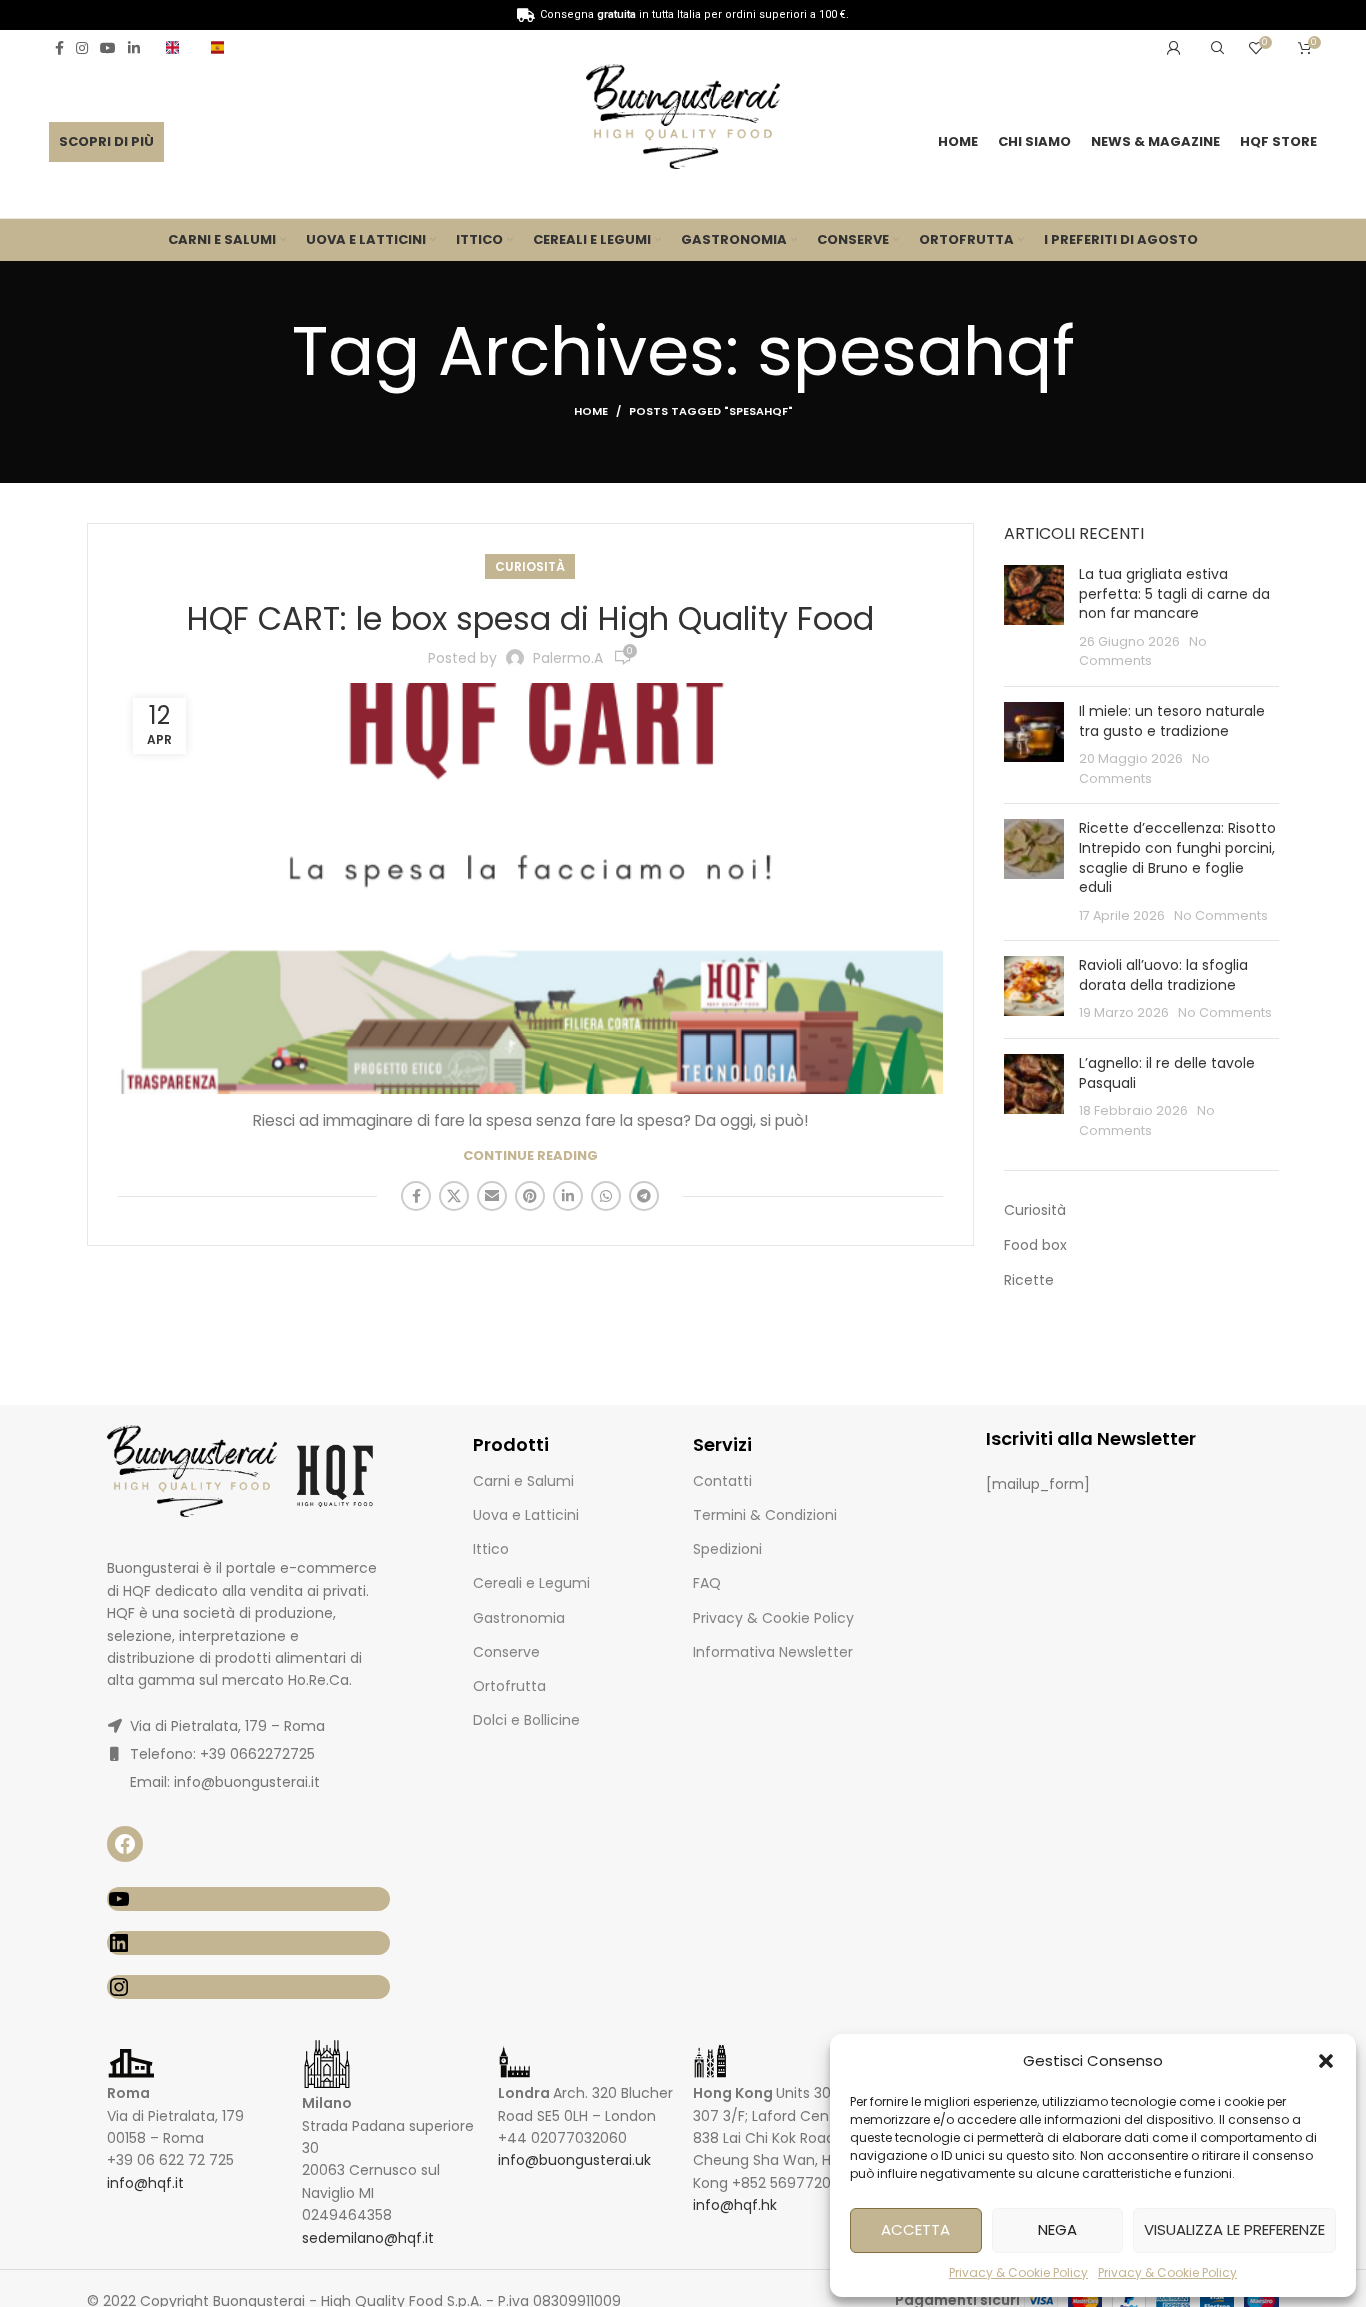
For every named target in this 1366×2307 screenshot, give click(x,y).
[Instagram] (248, 1987)
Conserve (506, 1652)
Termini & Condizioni (765, 1515)
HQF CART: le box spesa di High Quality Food (530, 618)
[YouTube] (248, 1899)
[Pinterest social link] (530, 1196)
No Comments (1221, 915)
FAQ (707, 1583)
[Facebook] (125, 1844)
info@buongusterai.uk (574, 2160)
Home (591, 411)
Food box (1035, 1245)
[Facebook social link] (59, 48)
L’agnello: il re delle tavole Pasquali (1167, 1073)
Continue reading (530, 1155)
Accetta (915, 2229)
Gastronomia (519, 1618)
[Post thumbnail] (1034, 618)
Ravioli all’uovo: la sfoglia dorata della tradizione (1163, 975)
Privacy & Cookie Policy (1018, 2272)
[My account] (1174, 48)
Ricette (1029, 1280)
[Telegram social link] (644, 1196)
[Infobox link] (178, 47)
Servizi (722, 1444)
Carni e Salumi (523, 1481)
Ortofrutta (509, 1686)
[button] (1326, 2061)
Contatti (722, 1481)
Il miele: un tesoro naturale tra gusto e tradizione (1172, 721)
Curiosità (530, 566)
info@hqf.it (145, 2183)
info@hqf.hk (735, 2205)
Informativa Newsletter (773, 1652)
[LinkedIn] (248, 1943)
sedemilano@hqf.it (368, 2238)
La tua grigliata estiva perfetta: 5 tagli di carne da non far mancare (1174, 593)
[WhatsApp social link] (606, 1196)
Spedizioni (727, 1549)
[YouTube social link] (108, 48)
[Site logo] (682, 120)
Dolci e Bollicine (526, 1720)
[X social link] (454, 1196)
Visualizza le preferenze (1234, 2229)
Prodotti (511, 1444)
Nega (1057, 2229)
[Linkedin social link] (134, 48)
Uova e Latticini (526, 1515)
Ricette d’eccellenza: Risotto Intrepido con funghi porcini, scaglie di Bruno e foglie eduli (1177, 857)
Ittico (491, 1549)
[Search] (1215, 48)
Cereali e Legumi (531, 1583)
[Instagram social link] (82, 48)
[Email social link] (492, 1196)
